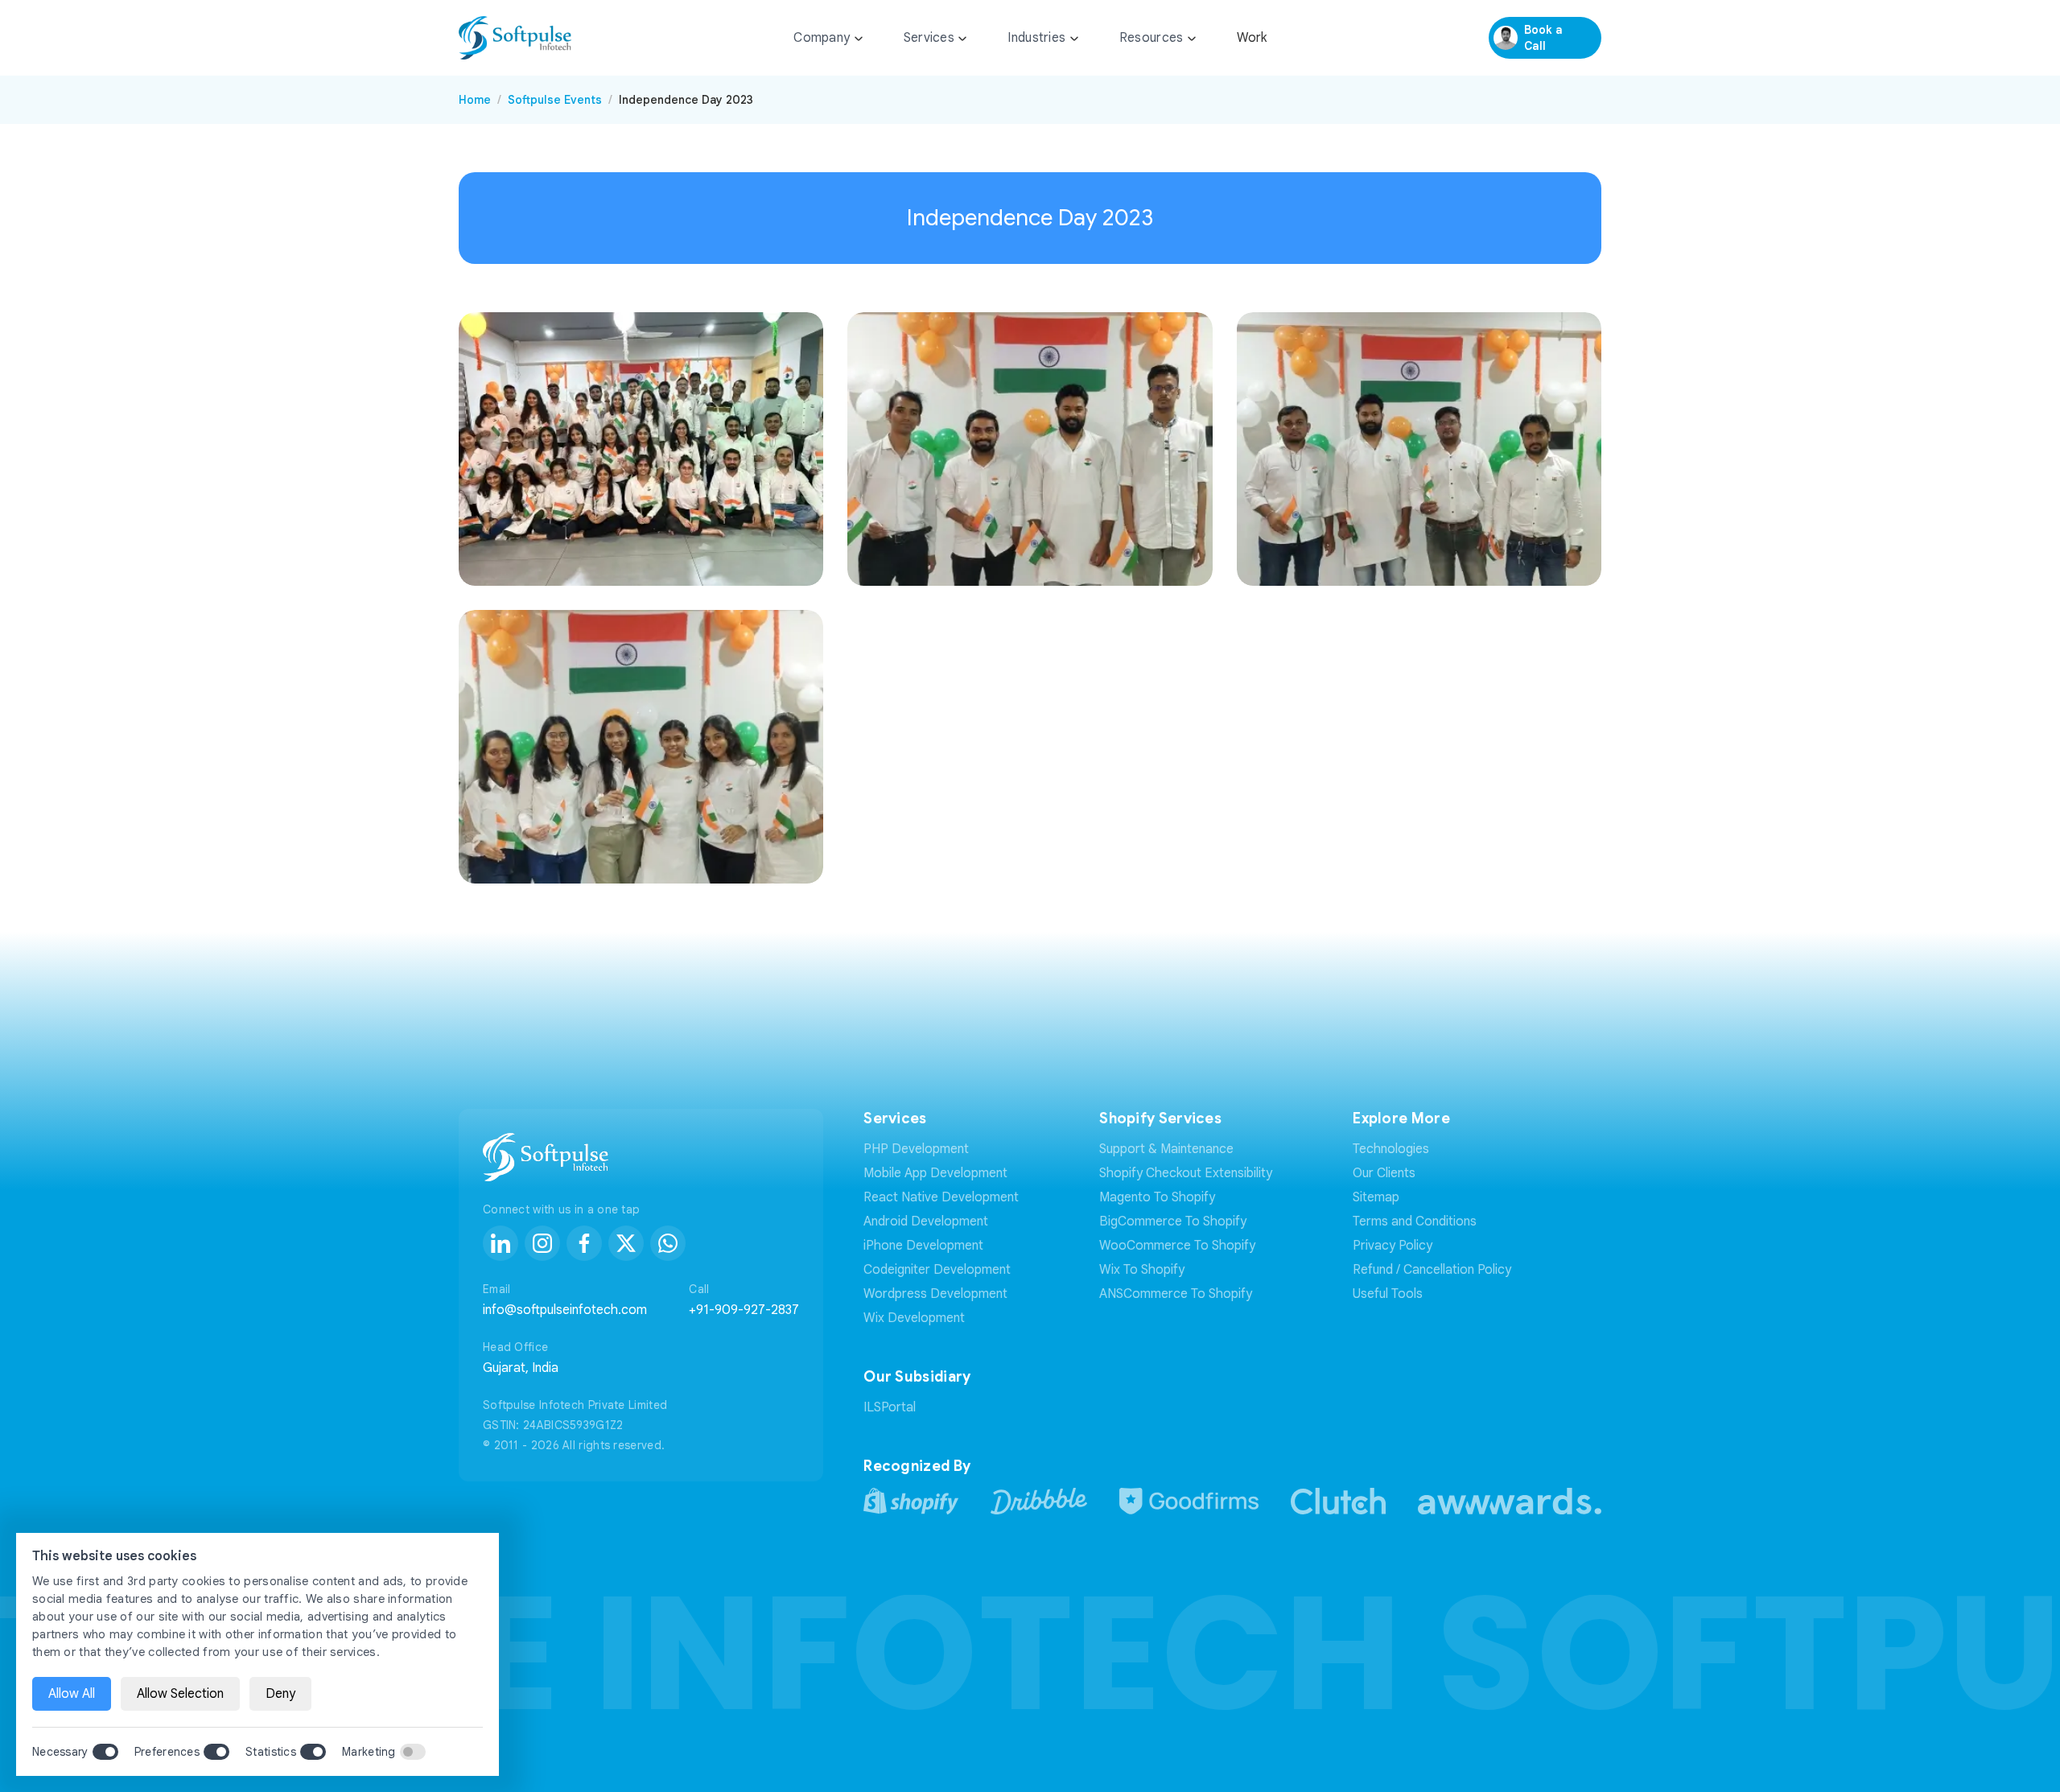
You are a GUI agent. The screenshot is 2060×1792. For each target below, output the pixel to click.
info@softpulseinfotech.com (565, 1310)
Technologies (1391, 1149)
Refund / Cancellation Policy (1432, 1270)
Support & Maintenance (1166, 1149)
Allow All (72, 1694)
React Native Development (941, 1197)
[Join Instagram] (542, 1243)
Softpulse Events (555, 100)
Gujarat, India (521, 1368)
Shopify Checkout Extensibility (1186, 1173)
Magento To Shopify (1157, 1197)
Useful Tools (1388, 1294)
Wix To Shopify (1142, 1270)
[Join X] (626, 1243)
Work (1252, 38)
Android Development (926, 1221)
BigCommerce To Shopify (1173, 1221)
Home (475, 100)
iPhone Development (923, 1246)
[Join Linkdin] (501, 1243)
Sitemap (1376, 1197)
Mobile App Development (935, 1173)
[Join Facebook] (584, 1243)
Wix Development (914, 1318)
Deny (280, 1694)
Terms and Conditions (1415, 1221)
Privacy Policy (1393, 1246)
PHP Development (916, 1149)
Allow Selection (180, 1694)
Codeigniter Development (937, 1270)
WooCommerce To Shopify (1177, 1246)
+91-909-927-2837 (744, 1310)
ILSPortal (890, 1407)
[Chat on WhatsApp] (668, 1243)
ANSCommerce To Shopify (1176, 1294)
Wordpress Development (935, 1294)
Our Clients (1384, 1173)
